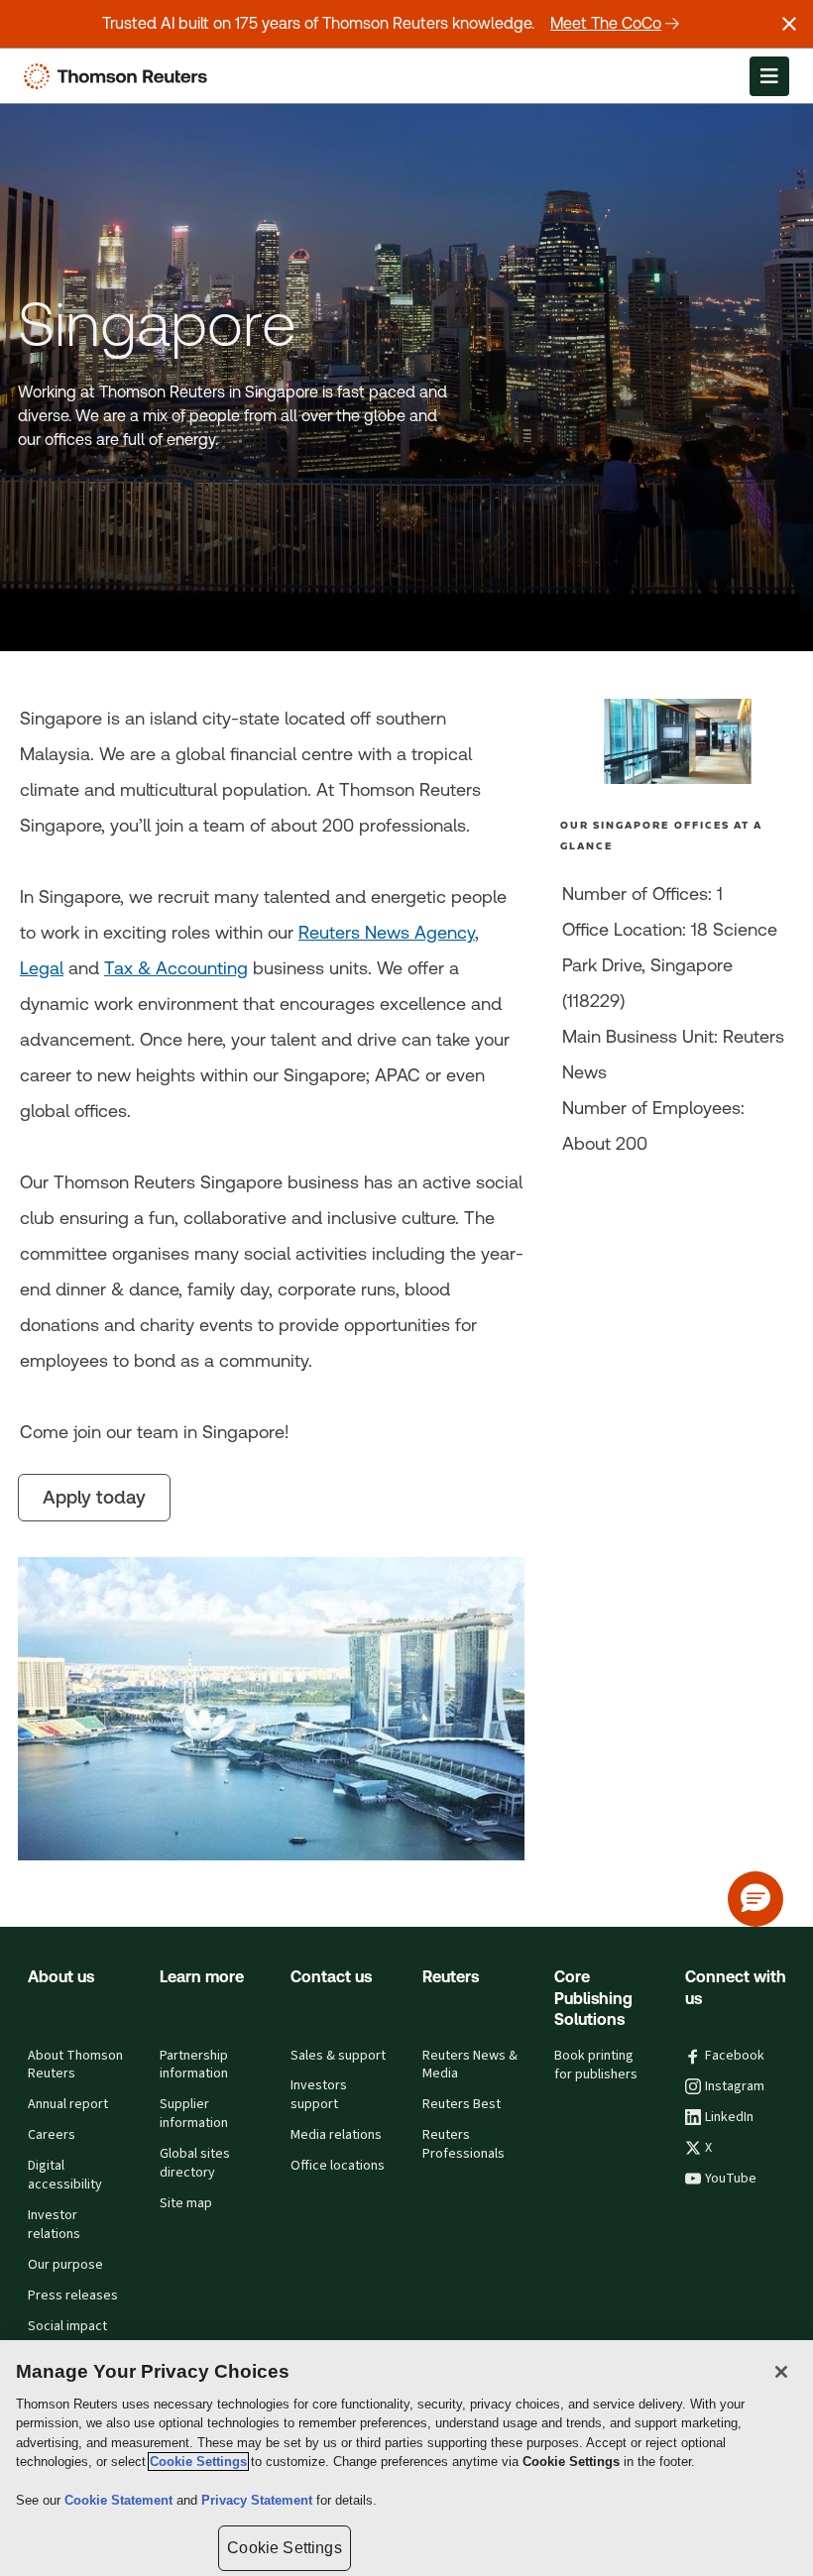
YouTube (731, 2179)
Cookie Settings (198, 2462)
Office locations (338, 2166)
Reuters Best (462, 2104)
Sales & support (338, 2056)
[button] (755, 1899)
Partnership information (194, 2065)
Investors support (319, 2095)
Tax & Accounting (176, 968)
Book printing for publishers (596, 2065)
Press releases (73, 2296)
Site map (186, 2203)
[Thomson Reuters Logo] (120, 76)
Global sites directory (195, 2163)
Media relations (336, 2135)
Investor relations (54, 2225)
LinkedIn (729, 2117)
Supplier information (194, 2114)
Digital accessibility (65, 2175)
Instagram (735, 2086)
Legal (42, 968)
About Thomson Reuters (75, 2065)
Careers (52, 2135)
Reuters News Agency (387, 932)
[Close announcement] (789, 24)
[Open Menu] (769, 76)
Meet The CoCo (606, 23)
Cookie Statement (120, 2500)
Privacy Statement (259, 2500)
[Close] (781, 2372)
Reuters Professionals (464, 2144)
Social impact (67, 2326)
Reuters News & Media (470, 2065)
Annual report (68, 2104)
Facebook (735, 2056)
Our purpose (65, 2265)
